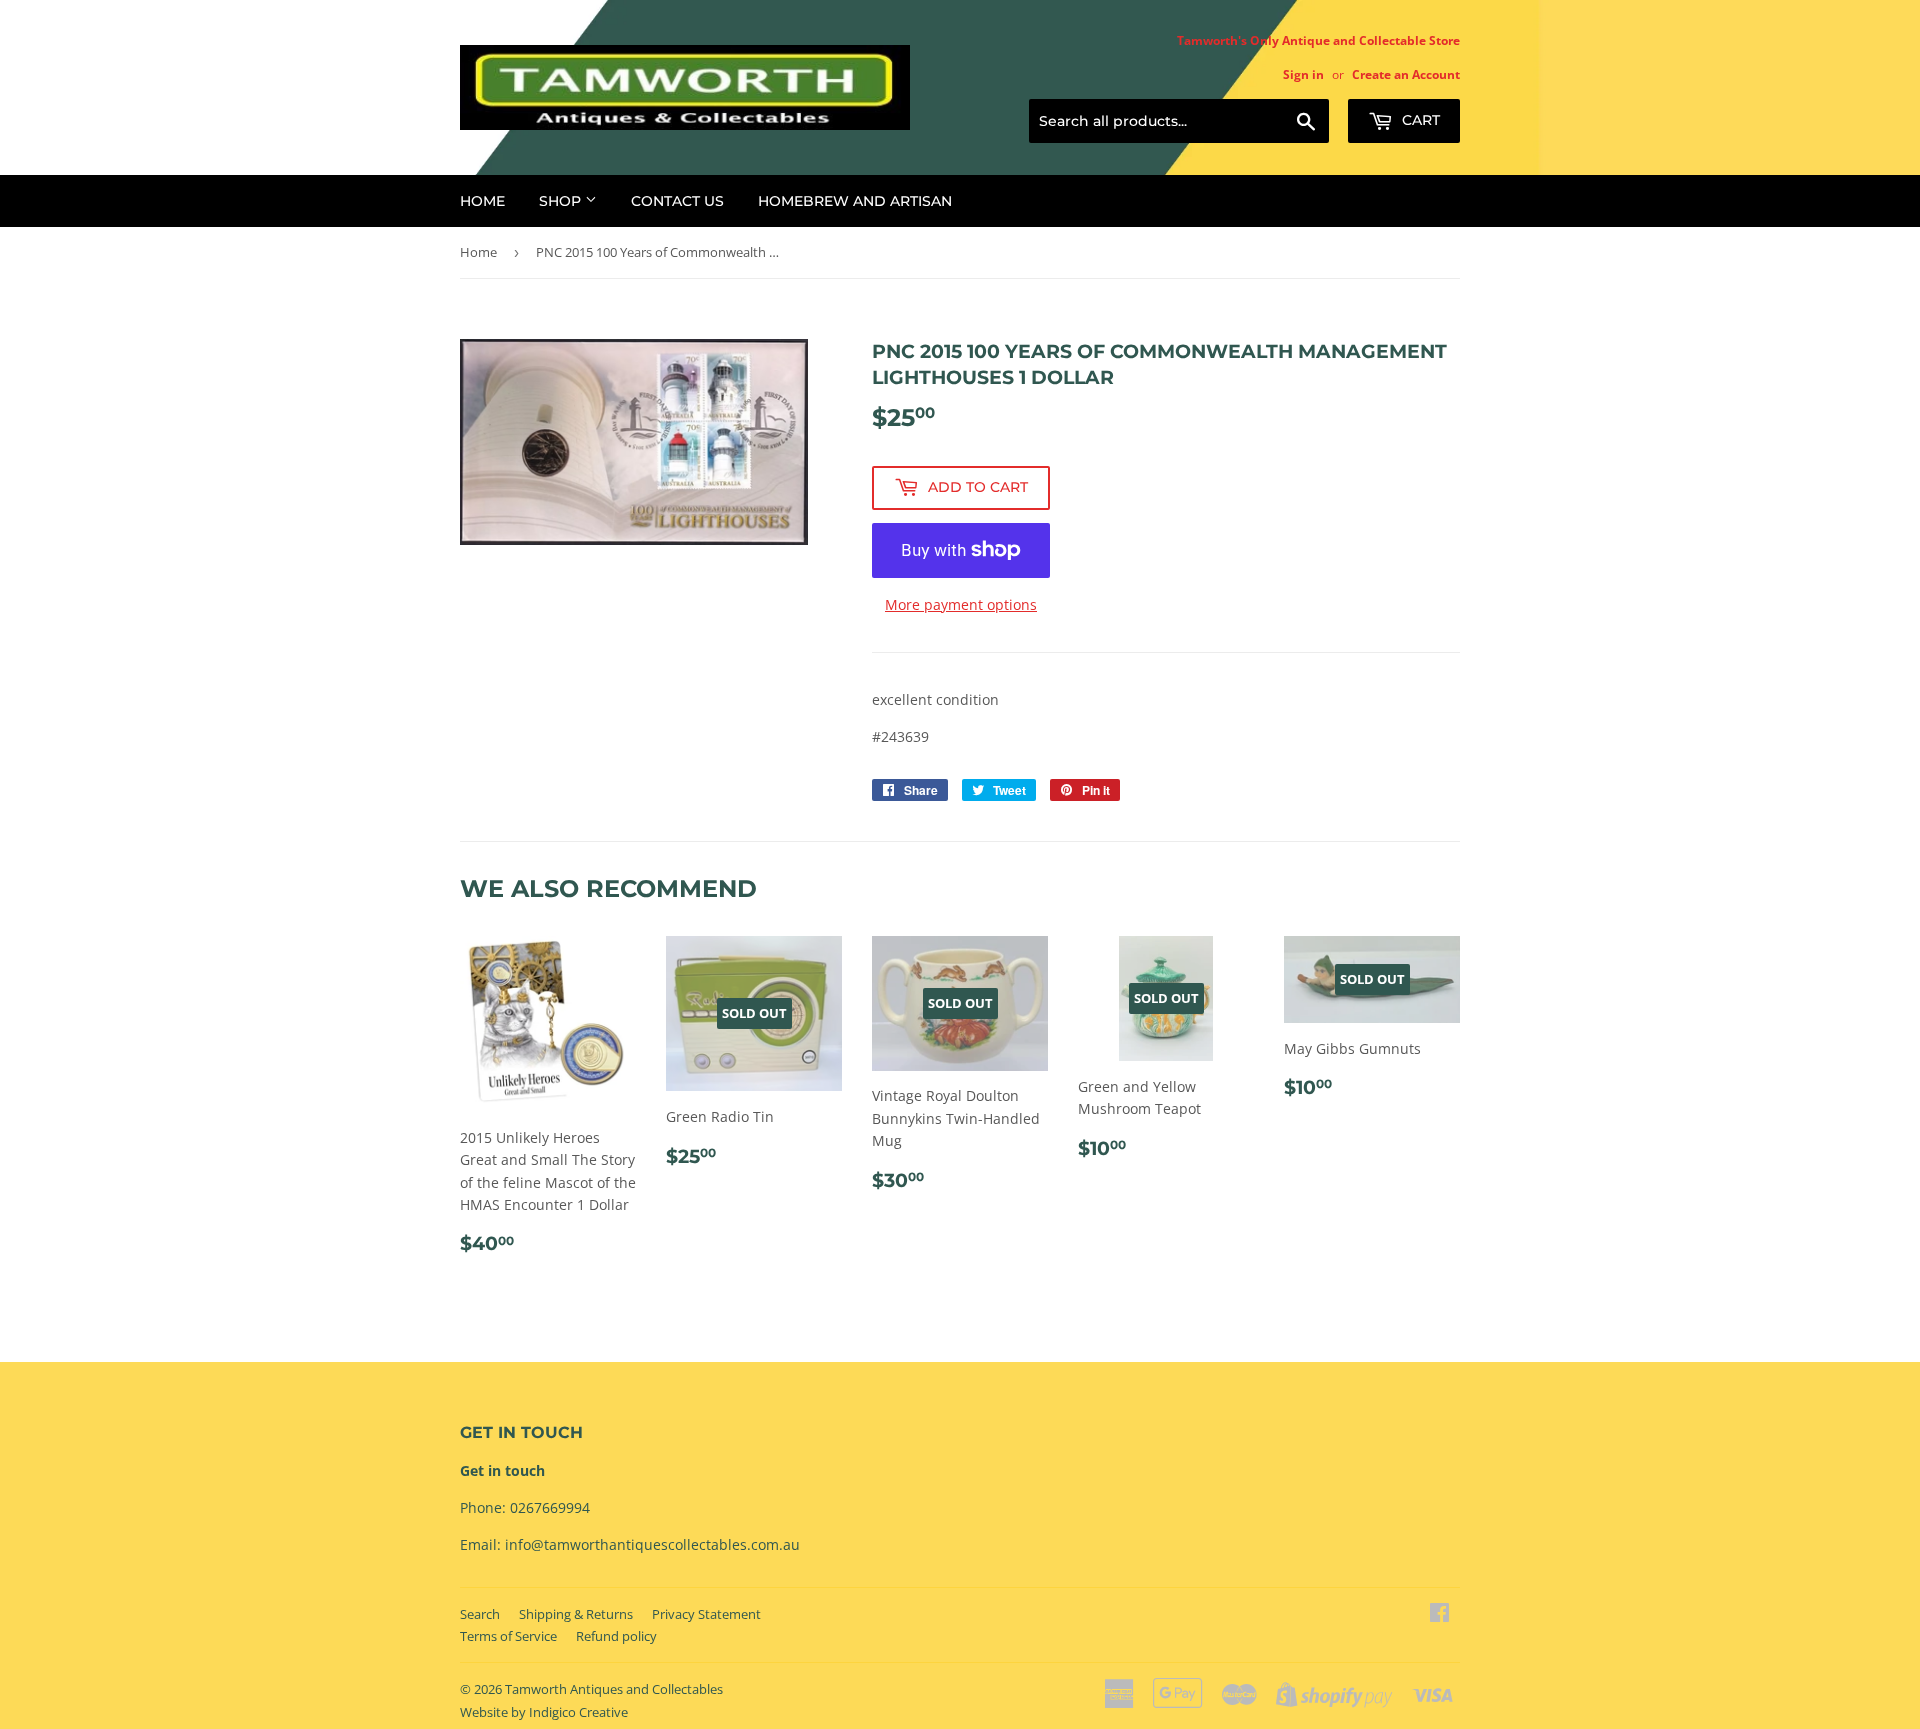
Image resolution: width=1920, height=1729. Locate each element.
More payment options (961, 604)
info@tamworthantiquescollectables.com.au (652, 1544)
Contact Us (677, 201)
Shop (562, 201)
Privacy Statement (706, 1614)
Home (482, 201)
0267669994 (550, 1507)
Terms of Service (508, 1636)
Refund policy (616, 1636)
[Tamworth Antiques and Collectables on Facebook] (1439, 1614)
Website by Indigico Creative (544, 1712)
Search (480, 1614)
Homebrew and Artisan (855, 201)
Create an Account (1406, 74)
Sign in (1303, 74)
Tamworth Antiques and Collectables (614, 1689)
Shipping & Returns (576, 1614)
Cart (1419, 120)
